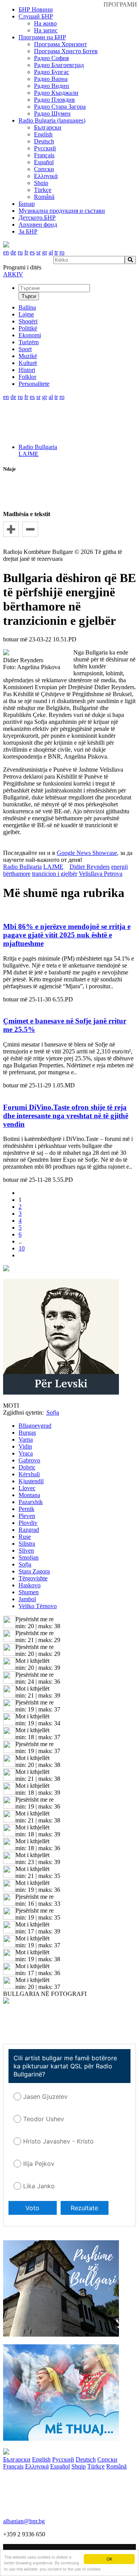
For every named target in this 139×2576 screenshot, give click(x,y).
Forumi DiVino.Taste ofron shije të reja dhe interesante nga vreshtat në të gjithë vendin (66, 1116)
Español (44, 162)
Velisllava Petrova (101, 874)
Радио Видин (52, 86)
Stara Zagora (34, 1571)
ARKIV (13, 274)
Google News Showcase (87, 853)
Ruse (25, 1537)
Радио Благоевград (59, 65)
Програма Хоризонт (60, 44)
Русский (45, 148)
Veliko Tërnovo (38, 1606)
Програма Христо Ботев (66, 51)
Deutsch (44, 141)
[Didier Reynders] (6, 653)
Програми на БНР (42, 37)
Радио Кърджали (56, 93)
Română (44, 197)
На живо (45, 23)
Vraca (26, 1453)
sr (38, 252)
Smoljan (29, 1557)
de (13, 252)
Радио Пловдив (54, 100)
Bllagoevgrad (35, 1426)
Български (48, 127)
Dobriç (27, 1467)
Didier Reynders (90, 867)
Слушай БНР (36, 16)
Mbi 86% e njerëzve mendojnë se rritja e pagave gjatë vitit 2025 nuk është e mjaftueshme (67, 935)
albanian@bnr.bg (24, 2521)
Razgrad (29, 1530)
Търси (29, 296)
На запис (46, 30)
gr (45, 252)
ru (20, 252)
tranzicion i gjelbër (55, 874)
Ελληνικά (46, 176)
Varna (26, 1439)
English (43, 134)
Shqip (41, 183)
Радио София (51, 58)
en (6, 252)
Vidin (25, 1446)
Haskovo (30, 1585)
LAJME (29, 454)
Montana (29, 1495)
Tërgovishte (33, 1578)
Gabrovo (29, 1460)
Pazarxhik (31, 1502)
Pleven (27, 1516)
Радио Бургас (52, 72)
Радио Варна (51, 79)
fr (26, 252)
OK (109, 2559)
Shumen (29, 1592)
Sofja (25, 1564)
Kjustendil (31, 1481)
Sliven (26, 1550)
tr (56, 252)
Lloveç (27, 1488)
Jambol (27, 1599)
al (51, 252)
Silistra (27, 1544)
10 (22, 1248)
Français (44, 155)
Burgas (27, 1433)
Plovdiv (28, 1523)
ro (62, 252)
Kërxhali (29, 1474)
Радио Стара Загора (60, 107)
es (32, 252)
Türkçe (43, 190)
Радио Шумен (52, 114)
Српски (44, 169)
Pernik (26, 1509)
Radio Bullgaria (38, 447)
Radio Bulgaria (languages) (52, 120)
